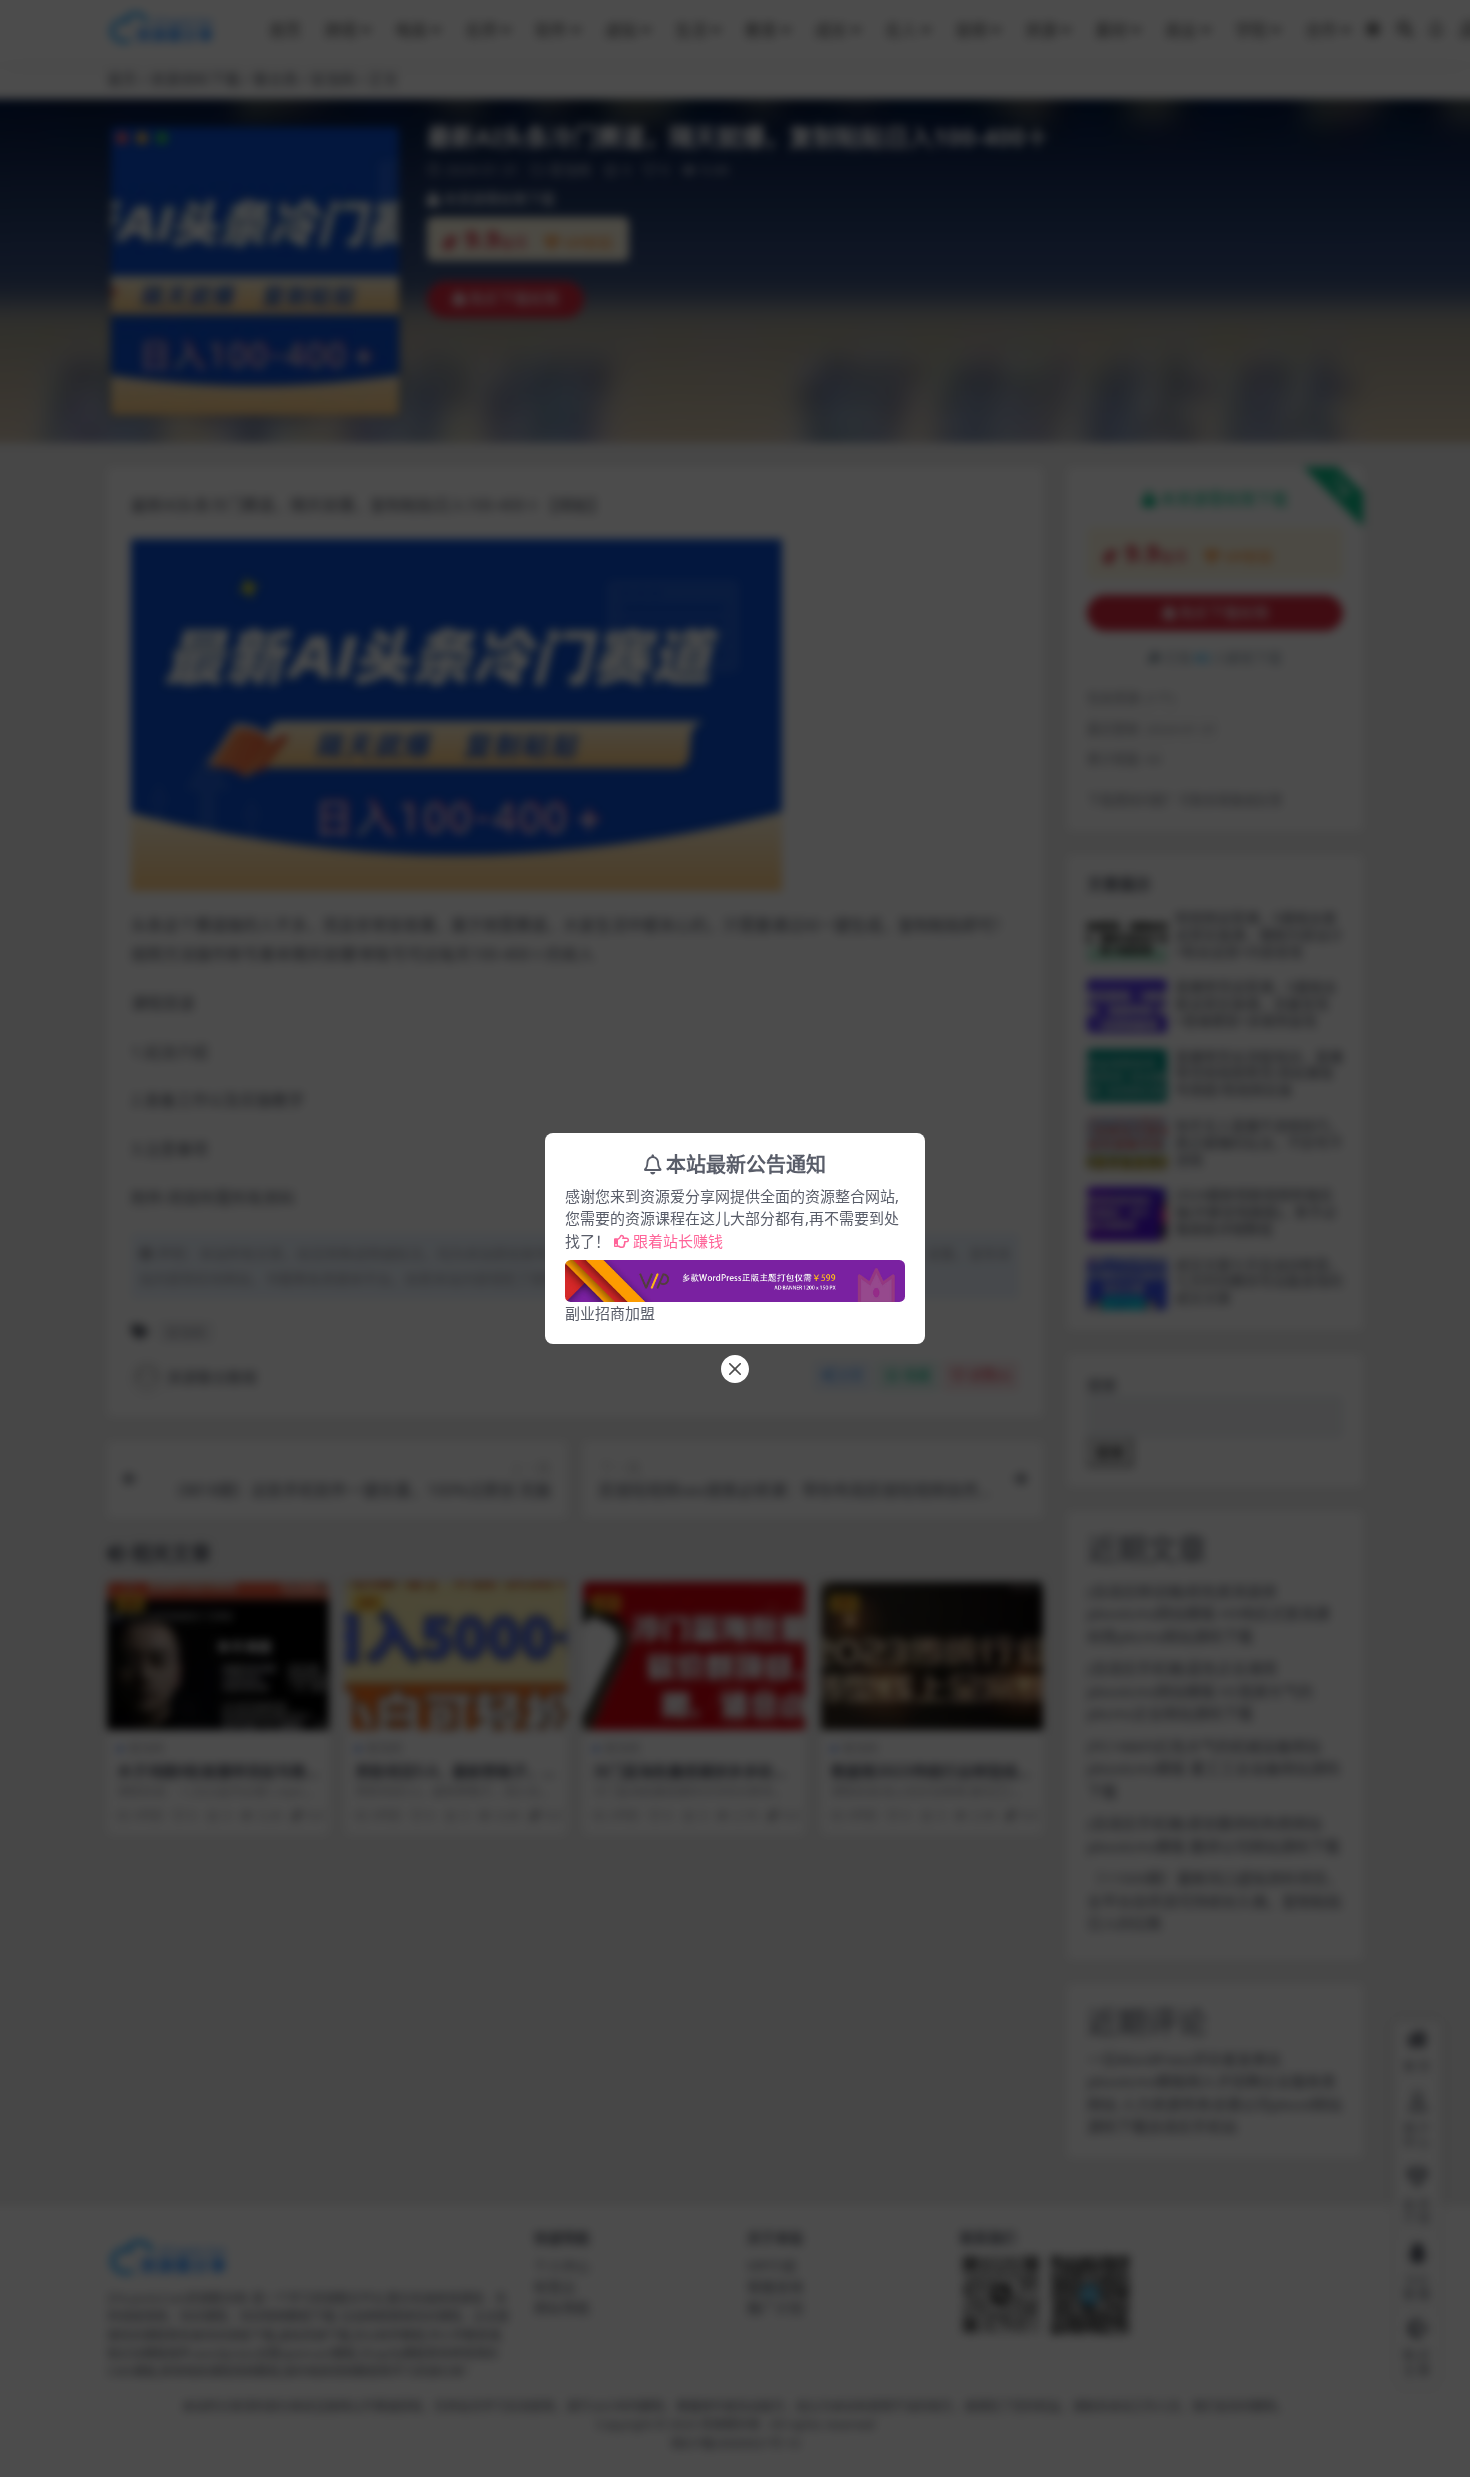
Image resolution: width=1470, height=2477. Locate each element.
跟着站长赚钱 (678, 1241)
